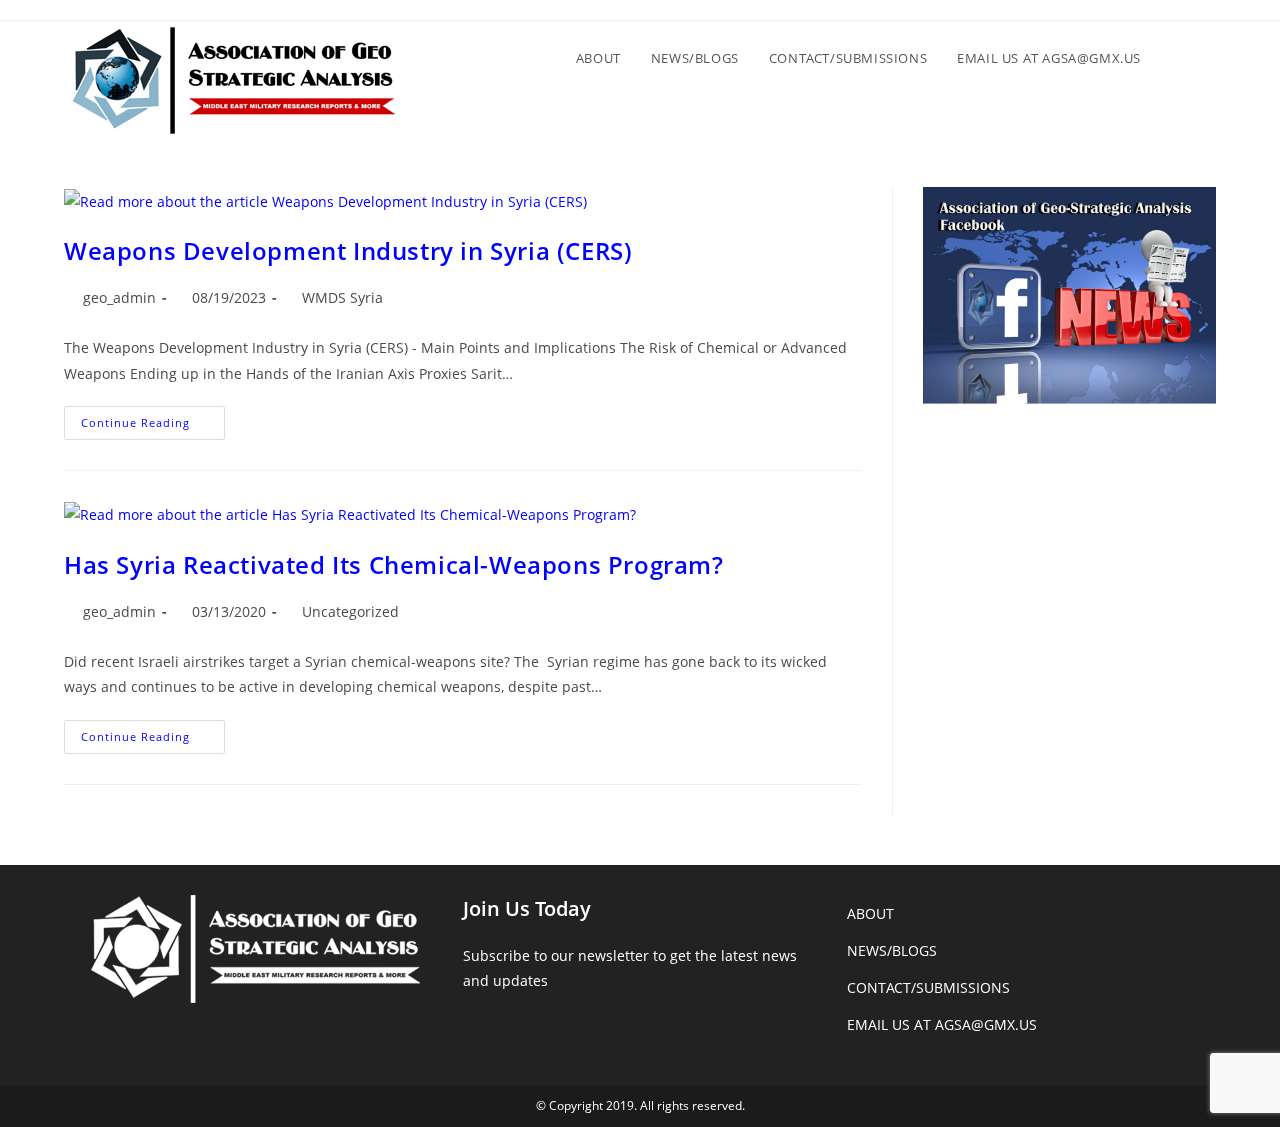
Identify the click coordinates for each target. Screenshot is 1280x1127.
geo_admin (119, 297)
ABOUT (870, 913)
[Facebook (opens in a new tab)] (1198, 16)
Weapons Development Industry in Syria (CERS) (348, 250)
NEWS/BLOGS (892, 950)
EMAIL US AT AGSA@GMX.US (942, 1024)
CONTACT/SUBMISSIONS (928, 987)
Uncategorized (350, 611)
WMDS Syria (342, 297)
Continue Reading (153, 426)
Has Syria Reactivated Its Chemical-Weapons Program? (394, 564)
